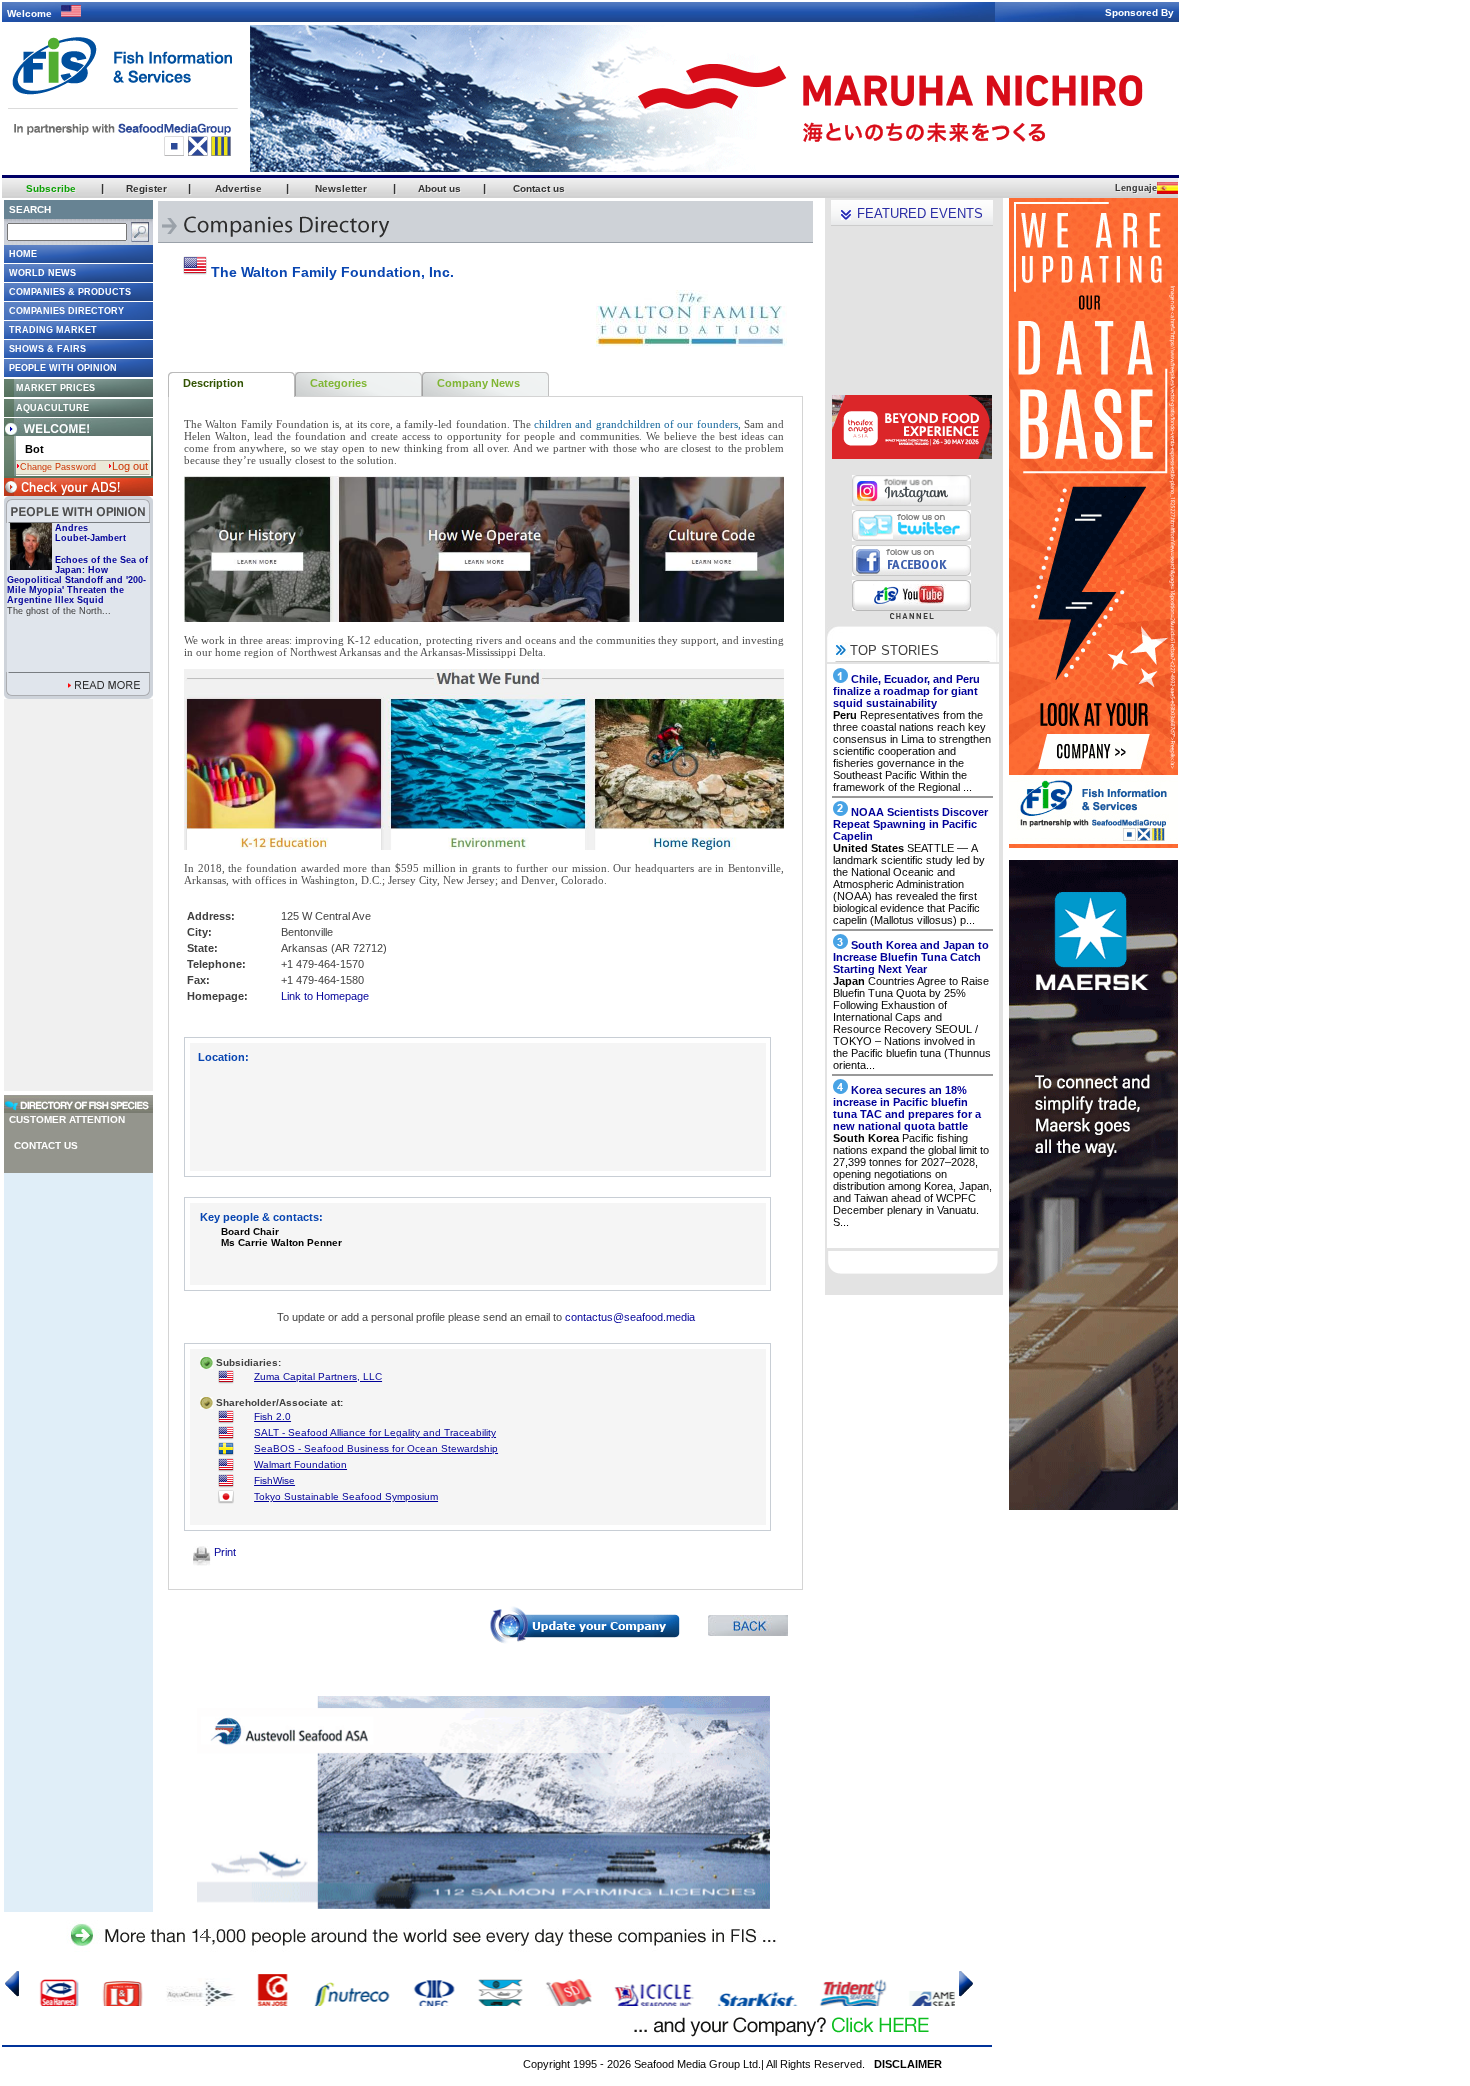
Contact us (46, 1145)
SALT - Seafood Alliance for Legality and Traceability (375, 1432)
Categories (338, 383)
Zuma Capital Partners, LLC (318, 1376)
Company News (478, 383)
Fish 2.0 (272, 1416)
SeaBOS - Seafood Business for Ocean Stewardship (376, 1448)
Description (213, 383)
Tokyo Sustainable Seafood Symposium (346, 1496)
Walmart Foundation (300, 1464)
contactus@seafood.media (630, 1317)
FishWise (274, 1480)
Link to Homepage (325, 996)
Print (223, 1552)
